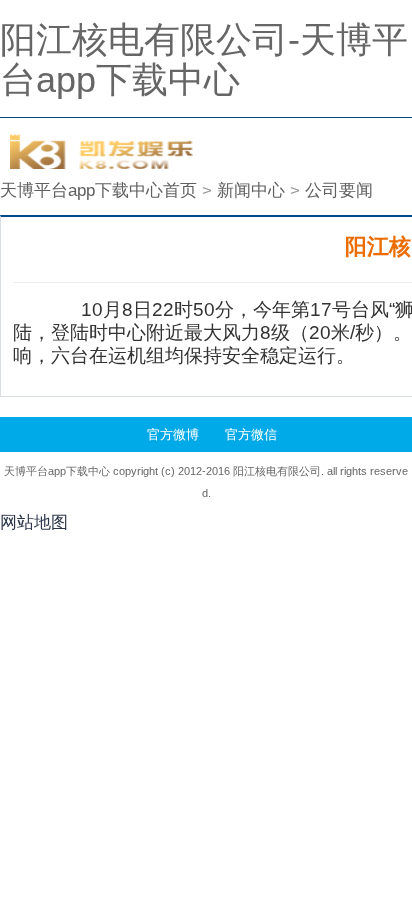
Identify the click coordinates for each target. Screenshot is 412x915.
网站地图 (34, 522)
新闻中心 (251, 190)
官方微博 (173, 434)
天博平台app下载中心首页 (98, 190)
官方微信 (251, 434)
